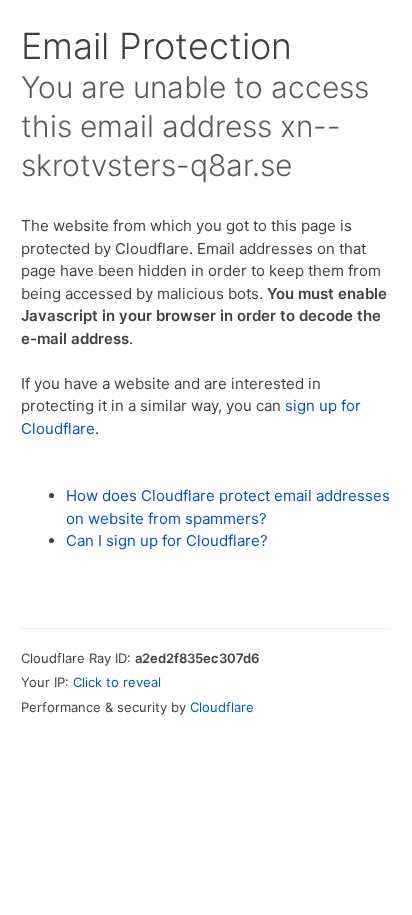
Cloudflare (222, 707)
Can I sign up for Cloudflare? (167, 540)
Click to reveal (117, 682)
